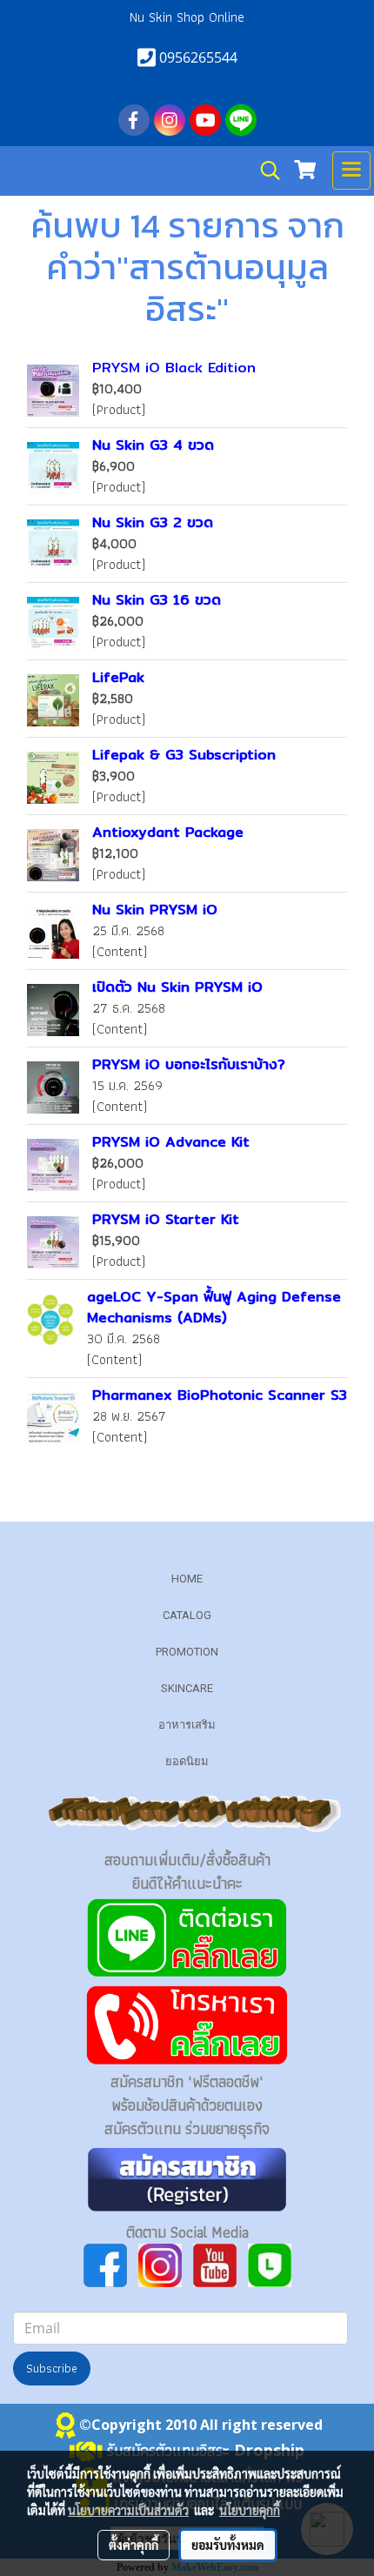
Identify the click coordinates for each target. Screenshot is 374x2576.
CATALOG (187, 1615)
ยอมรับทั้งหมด (228, 2545)
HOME (187, 1579)
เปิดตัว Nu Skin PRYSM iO (177, 987)
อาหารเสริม (187, 1725)
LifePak (118, 677)
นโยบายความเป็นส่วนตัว (128, 2510)
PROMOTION (187, 1652)
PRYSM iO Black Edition (174, 368)
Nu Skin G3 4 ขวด (153, 445)
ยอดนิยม (187, 1761)
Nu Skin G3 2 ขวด (153, 522)
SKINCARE (187, 1688)
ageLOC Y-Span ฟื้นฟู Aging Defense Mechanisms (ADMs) (214, 1307)
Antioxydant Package (168, 832)
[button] (264, 171)
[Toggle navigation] (351, 171)
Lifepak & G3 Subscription (184, 755)
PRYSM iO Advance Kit (171, 1142)
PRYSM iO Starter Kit (166, 1219)
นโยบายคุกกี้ (250, 2510)
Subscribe (52, 2368)
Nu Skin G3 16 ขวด (157, 600)
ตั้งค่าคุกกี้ (134, 2545)
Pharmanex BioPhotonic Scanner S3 (220, 1395)
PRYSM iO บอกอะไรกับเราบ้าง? (189, 1064)
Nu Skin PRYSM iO (155, 910)
